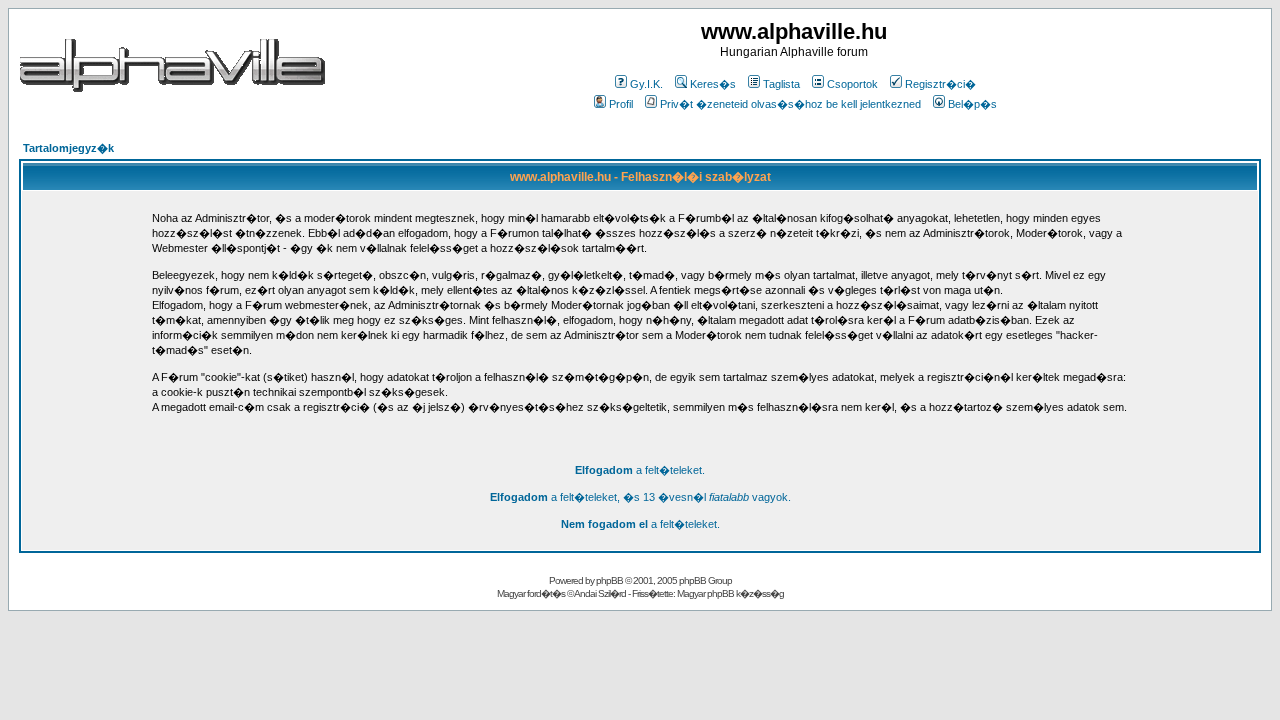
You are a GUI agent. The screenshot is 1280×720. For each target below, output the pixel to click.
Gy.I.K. (646, 84)
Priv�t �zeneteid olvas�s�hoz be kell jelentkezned (790, 104)
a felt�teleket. (640, 470)
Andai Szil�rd (600, 593)
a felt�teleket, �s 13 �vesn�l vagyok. (640, 497)
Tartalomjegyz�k (68, 148)
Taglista (781, 84)
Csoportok (852, 84)
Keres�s (713, 84)
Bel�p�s (972, 104)
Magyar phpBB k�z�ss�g (730, 593)
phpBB (609, 580)
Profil (621, 104)
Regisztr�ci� (940, 84)
